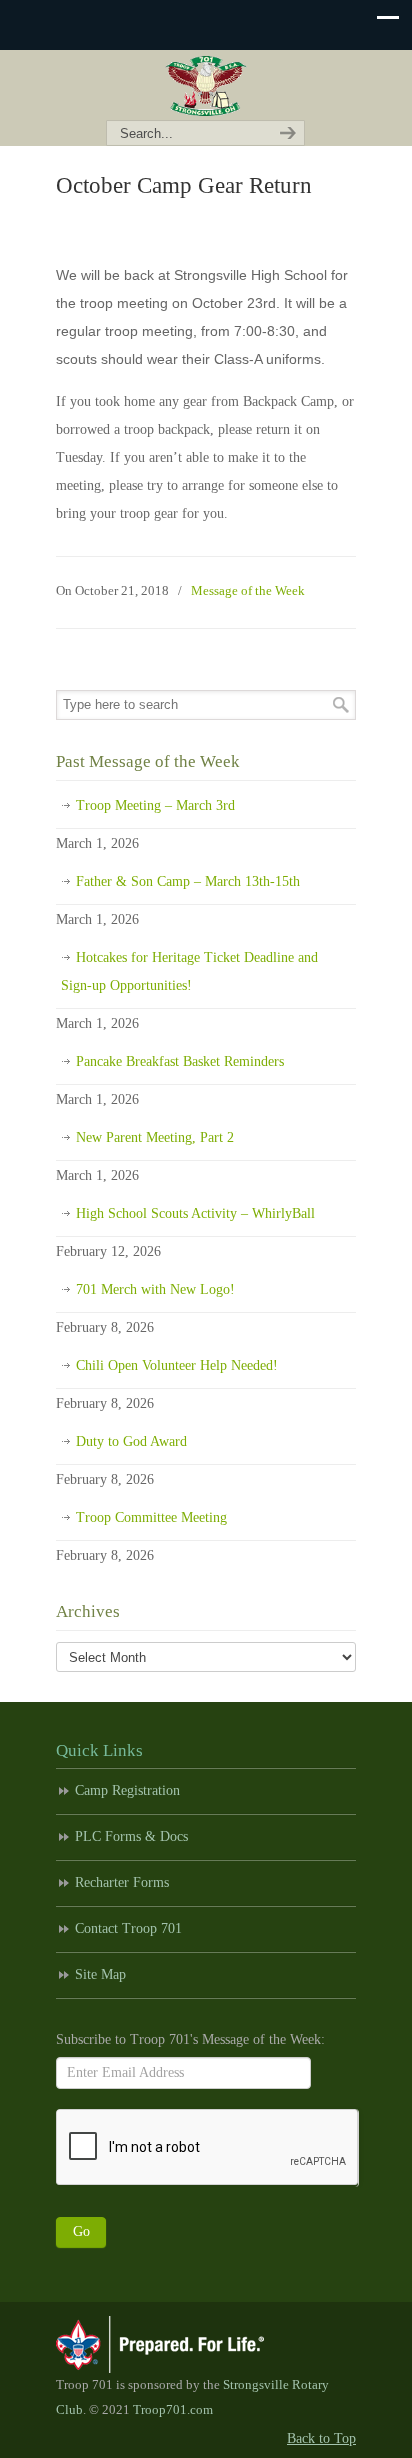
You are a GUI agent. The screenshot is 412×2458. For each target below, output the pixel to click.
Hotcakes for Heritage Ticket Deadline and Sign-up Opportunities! (189, 971)
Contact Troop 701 (128, 1928)
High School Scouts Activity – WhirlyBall (195, 1213)
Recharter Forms (122, 1882)
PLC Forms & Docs (131, 1836)
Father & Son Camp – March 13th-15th (188, 881)
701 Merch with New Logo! (155, 1289)
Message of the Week (248, 590)
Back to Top (321, 2438)
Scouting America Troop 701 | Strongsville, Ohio (206, 86)
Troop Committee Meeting (151, 1517)
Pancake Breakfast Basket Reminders (180, 1061)
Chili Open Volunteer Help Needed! (177, 1365)
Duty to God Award (131, 1441)
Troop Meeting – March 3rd (155, 805)
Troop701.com (173, 2410)
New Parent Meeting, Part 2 (155, 1137)
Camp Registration (127, 1790)
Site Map (100, 1974)
